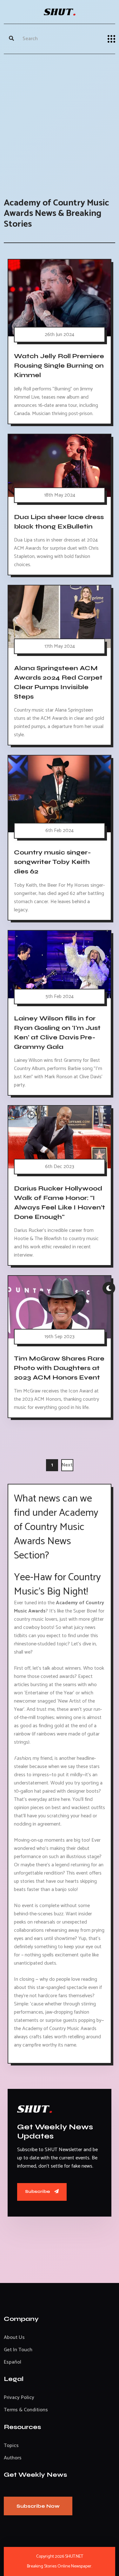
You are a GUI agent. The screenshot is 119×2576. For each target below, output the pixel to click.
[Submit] (11, 39)
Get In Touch (18, 2350)
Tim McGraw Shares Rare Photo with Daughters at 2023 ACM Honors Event (59, 1368)
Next (67, 1465)
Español (13, 2362)
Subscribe (38, 2191)
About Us (14, 2337)
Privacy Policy (19, 2398)
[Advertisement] (60, 120)
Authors (13, 2458)
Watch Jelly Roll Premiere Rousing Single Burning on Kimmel (59, 366)
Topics (11, 2446)
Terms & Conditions (26, 2410)
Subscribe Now (38, 2506)
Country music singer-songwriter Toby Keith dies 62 (53, 862)
